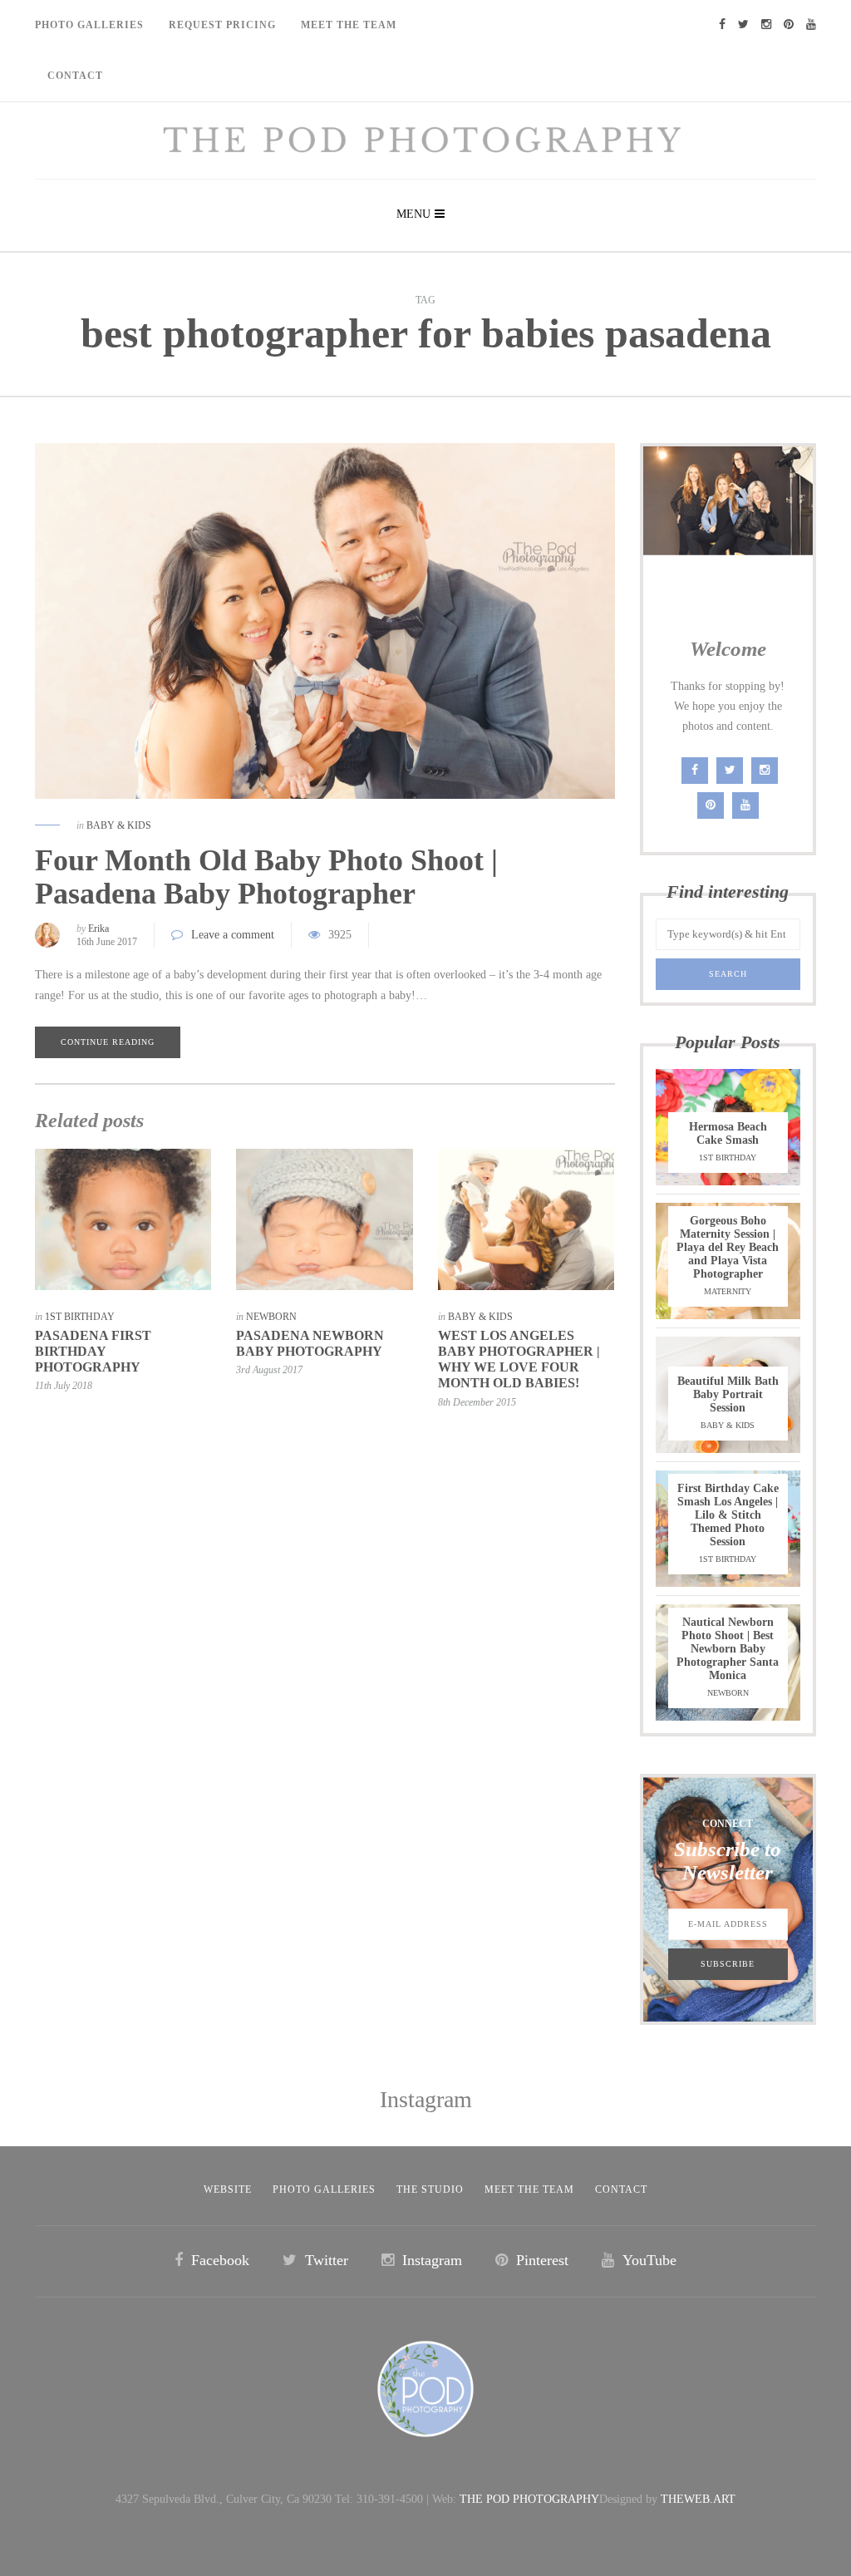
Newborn (271, 1317)
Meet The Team (349, 25)
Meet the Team (529, 2189)
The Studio (430, 2189)
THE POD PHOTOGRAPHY (529, 2499)
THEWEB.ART (698, 2499)
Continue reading (108, 1042)
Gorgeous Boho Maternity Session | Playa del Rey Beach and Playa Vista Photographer (728, 1247)
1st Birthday (80, 1317)
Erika (98, 928)
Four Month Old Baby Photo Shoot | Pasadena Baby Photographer (266, 877)
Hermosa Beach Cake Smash (728, 1133)
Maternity (728, 1291)
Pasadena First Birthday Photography (93, 1351)
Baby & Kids (119, 825)
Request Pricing (222, 25)
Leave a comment (233, 935)
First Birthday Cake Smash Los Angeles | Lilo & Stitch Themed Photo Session (728, 1515)
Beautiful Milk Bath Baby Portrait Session (728, 1394)
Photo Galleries (89, 25)
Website (228, 2189)
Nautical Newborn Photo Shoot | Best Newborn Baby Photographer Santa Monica (728, 1649)
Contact (75, 76)
